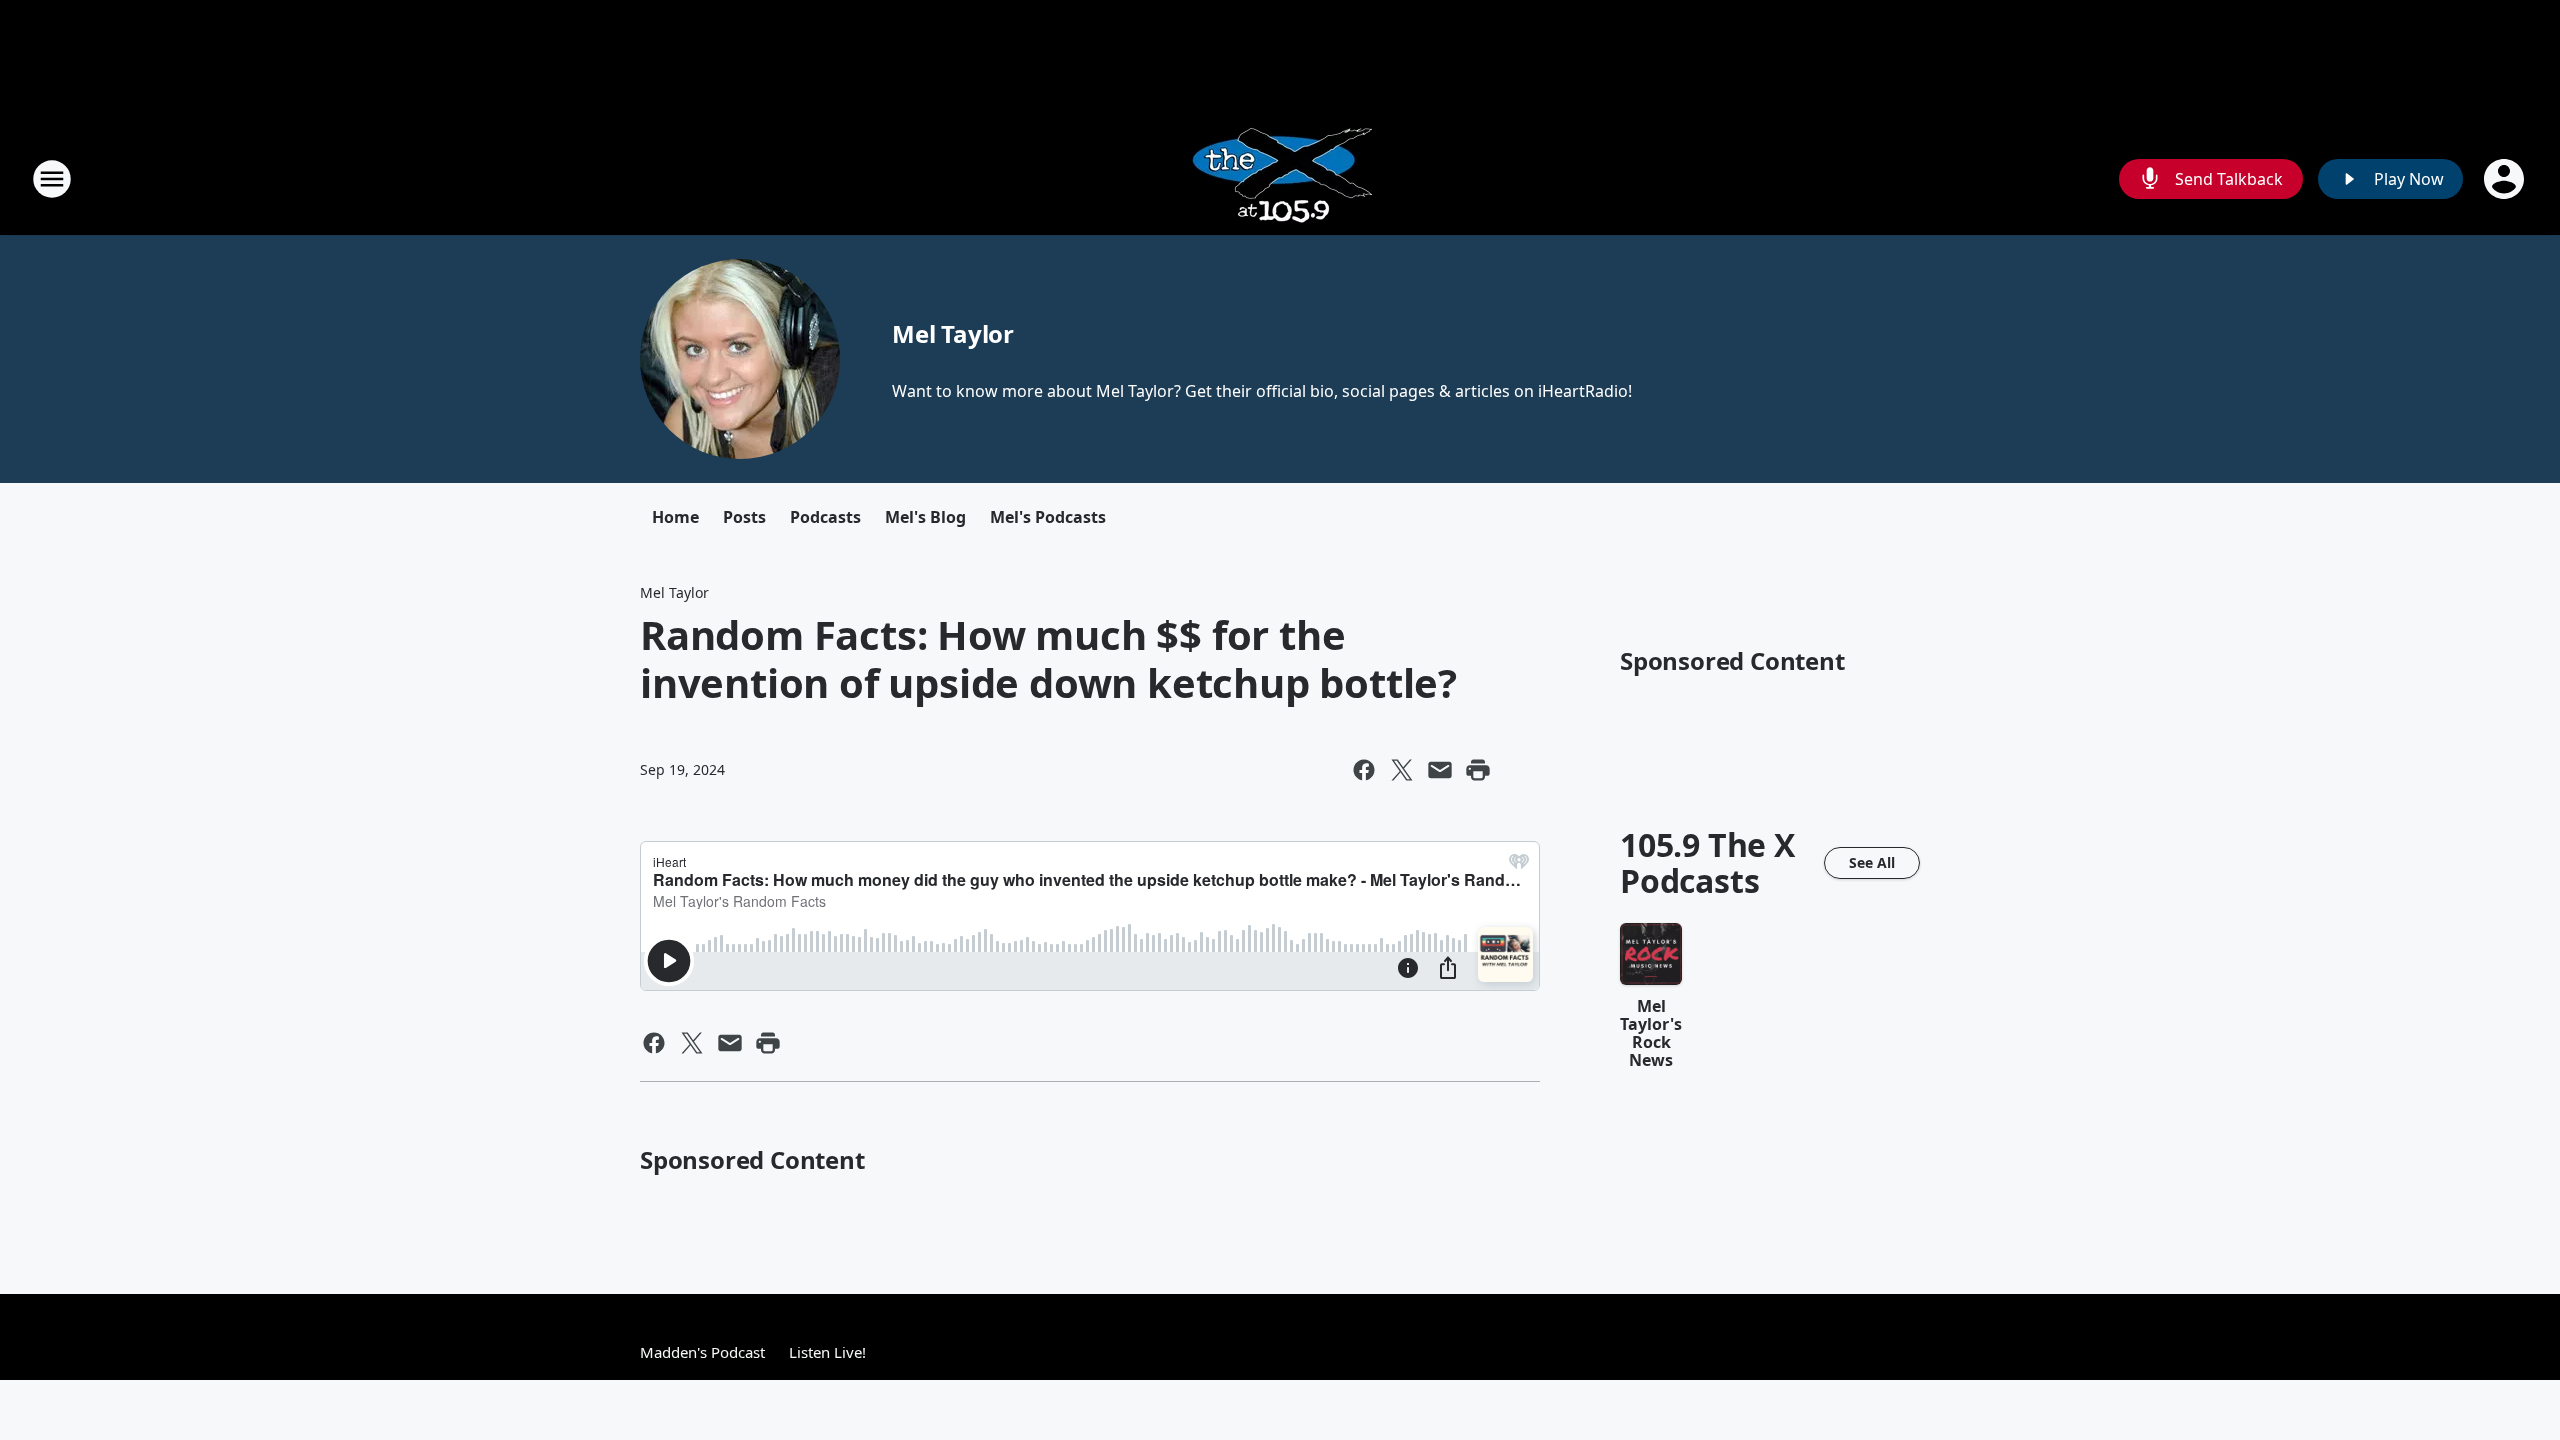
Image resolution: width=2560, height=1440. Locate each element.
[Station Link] (1280, 178)
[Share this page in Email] (1440, 770)
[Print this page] (1478, 770)
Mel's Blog (925, 517)
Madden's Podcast (702, 1352)
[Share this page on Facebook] (1364, 770)
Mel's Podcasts (1048, 517)
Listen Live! (827, 1352)
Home (675, 517)
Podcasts (825, 517)
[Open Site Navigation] (52, 179)
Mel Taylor (953, 333)
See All (1872, 862)
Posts (744, 517)
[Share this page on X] (1402, 770)
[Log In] (2506, 179)
